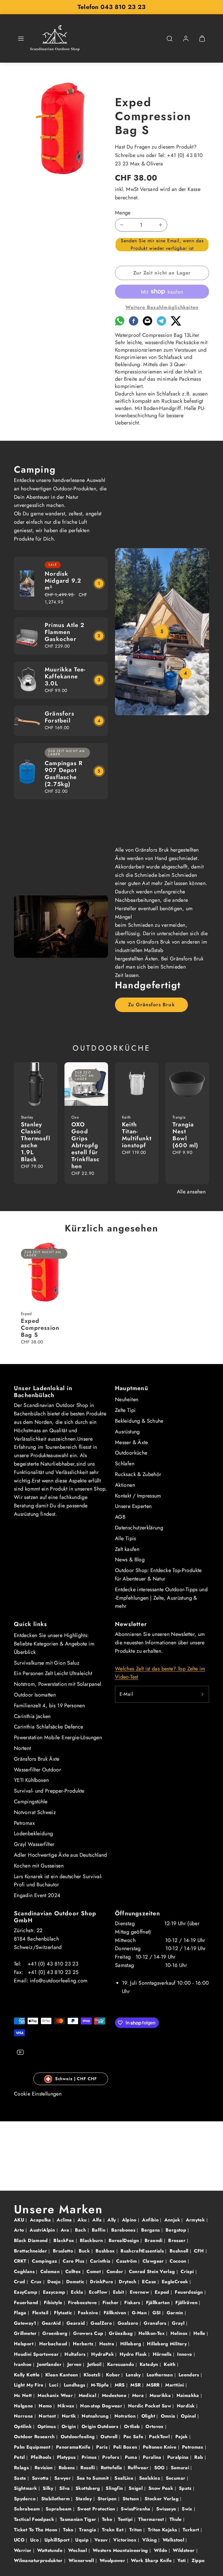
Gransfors (156, 2323)
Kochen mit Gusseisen (39, 1866)
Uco (35, 2540)
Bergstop (177, 2230)
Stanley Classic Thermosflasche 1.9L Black (36, 1142)
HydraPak (103, 2354)
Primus (90, 2457)
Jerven (75, 2364)
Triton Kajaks (163, 2530)
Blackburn (92, 2240)
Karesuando (121, 2364)
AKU (20, 2220)
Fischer (111, 2303)
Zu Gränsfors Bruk (151, 1005)
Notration (126, 2416)
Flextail (41, 2313)
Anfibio (151, 2220)
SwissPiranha (136, 2509)
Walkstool (174, 2540)
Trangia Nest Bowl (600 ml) (186, 1135)
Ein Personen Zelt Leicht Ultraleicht (53, 1673)
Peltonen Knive (160, 2447)
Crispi (188, 2271)
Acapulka (41, 2220)
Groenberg (56, 2333)
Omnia (169, 2416)
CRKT (21, 2261)
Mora (139, 2395)
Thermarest (152, 2519)
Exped (163, 2292)
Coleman (51, 2271)
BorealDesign (125, 2240)
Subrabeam (28, 2509)
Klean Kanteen (62, 2375)
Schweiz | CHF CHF (76, 2079)
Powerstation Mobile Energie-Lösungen (58, 1737)
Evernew (140, 2292)
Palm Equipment (33, 2447)
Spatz (186, 2488)
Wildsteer (185, 2550)
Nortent (23, 1748)
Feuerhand (27, 2303)
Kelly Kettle (28, 2375)
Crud (20, 2282)
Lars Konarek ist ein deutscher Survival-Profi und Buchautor (58, 1881)
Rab (199, 2457)
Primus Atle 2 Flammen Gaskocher (65, 632)
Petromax (24, 1823)
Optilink (24, 2426)
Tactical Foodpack (35, 2519)
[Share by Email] (148, 324)
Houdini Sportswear (37, 2354)
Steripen (108, 2499)
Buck (85, 2251)
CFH (200, 2251)
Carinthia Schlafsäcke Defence (48, 1727)
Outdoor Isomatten (35, 1695)
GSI (157, 2313)
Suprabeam (59, 2509)
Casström (127, 2261)
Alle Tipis (126, 1538)
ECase (150, 2282)
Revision (44, 2468)
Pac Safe (134, 2437)
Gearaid (77, 2323)
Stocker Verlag (162, 2499)
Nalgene (24, 2406)
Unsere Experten (133, 1506)
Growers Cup (89, 2333)
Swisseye (167, 2509)
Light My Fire (29, 2385)
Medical (88, 2395)
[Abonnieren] (202, 1694)
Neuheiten (127, 1399)
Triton (136, 2530)
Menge (123, 213)
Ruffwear (139, 2468)
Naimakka (189, 2395)
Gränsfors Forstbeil (60, 717)
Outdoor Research (35, 2437)
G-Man (140, 2313)
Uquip (83, 2540)
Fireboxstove (83, 2303)
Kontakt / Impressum (138, 1496)
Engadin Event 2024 (37, 1895)
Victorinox (126, 2540)
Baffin (99, 2230)
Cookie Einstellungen (38, 2094)
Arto (20, 2230)
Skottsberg (89, 2488)
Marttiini (175, 2385)
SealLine (125, 2478)
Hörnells (163, 2354)
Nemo (46, 2406)
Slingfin (115, 2488)
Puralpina (179, 2457)
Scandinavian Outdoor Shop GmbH (55, 1917)
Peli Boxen (126, 2447)
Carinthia (101, 2261)
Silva (65, 2488)
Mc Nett (24, 2395)
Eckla (78, 2292)
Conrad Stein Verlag (153, 2271)
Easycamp (55, 2292)
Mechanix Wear (56, 2395)
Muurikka (161, 2395)
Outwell (110, 2437)
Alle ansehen (191, 1192)
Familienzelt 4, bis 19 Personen (49, 1706)
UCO (20, 2540)
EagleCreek (176, 2282)
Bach (81, 2230)
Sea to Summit (93, 2478)
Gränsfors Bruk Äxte (37, 1759)
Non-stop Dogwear (102, 2406)
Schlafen (125, 1464)
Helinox (180, 2333)
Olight (149, 2416)
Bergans (151, 2230)
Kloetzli (93, 2375)
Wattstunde (51, 2550)
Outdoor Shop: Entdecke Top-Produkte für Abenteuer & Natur (158, 1575)
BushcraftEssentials (143, 2251)
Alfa (98, 2220)
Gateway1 (26, 2323)
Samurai (181, 2468)
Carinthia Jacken (32, 1716)
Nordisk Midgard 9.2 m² (63, 581)
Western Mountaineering (121, 2550)
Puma (132, 2457)
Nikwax (67, 2406)
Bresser (178, 2240)
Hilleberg (132, 2344)
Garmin (176, 2313)
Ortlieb (133, 2426)
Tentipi (126, 2519)
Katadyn (150, 2364)
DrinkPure (102, 2282)
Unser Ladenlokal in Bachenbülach (43, 1392)
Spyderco (25, 2499)
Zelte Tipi (125, 1410)
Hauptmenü (132, 1388)
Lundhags (75, 2385)
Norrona (24, 2416)
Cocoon (179, 2261)
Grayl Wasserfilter (34, 1844)
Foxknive (89, 2313)
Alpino (130, 2220)
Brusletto (64, 2251)
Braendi (154, 2240)
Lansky (134, 2375)
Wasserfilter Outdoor (37, 1770)
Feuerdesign (189, 2292)
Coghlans (25, 2271)
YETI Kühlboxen (31, 1780)
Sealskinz (150, 2478)
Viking (150, 2540)
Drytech (128, 2282)
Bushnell (180, 2251)
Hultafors (76, 2354)
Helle (200, 2333)
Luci (54, 2385)
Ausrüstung (127, 1432)
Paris (102, 2447)
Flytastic (64, 2313)
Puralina (153, 2457)
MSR (136, 2385)
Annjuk (173, 2220)
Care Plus (74, 2261)
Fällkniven (116, 2313)
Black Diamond (32, 2240)
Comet (94, 2271)
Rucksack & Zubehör (138, 1474)
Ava (66, 2230)
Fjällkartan (159, 2303)
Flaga (21, 2313)
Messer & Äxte (132, 1442)
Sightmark (26, 2488)
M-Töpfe (101, 2385)
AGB (120, 1517)
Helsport (24, 2344)
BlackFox (64, 2240)
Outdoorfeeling (79, 2437)
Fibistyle (54, 2303)
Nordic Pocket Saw (150, 2406)
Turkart (192, 2530)
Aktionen (125, 1485)
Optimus (47, 2426)
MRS (121, 2385)
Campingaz (45, 2261)
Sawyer (63, 2478)
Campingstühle (31, 1802)
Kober (114, 2375)
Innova (185, 2354)
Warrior (24, 2550)
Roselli (88, 2468)
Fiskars (133, 2303)
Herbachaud (54, 2344)
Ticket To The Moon (36, 2530)
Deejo (55, 2282)
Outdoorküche (131, 1453)
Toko (69, 2530)
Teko (108, 2519)
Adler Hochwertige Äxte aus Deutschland (61, 1855)
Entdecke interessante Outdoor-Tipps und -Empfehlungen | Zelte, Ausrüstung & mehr (161, 1598)
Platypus (67, 2457)
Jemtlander (50, 2364)
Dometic (76, 2282)
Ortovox (155, 2426)
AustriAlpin (43, 2230)
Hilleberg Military (168, 2344)
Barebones (124, 2230)
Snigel (136, 2488)
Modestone (115, 2395)
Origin (70, 2426)
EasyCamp (26, 2292)
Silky (49, 2488)
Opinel (189, 2416)
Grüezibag (122, 2333)
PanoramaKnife (74, 2447)
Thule (176, 2519)
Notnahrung (96, 2416)
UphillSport (58, 2540)
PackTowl (160, 2437)
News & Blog (130, 1560)
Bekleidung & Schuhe (139, 1421)
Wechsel (78, 2550)
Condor (116, 2271)
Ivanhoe (24, 2364)
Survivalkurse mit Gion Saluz (47, 1663)
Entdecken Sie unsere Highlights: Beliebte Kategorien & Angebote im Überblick (54, 1644)
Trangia (88, 2530)
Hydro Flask (134, 2354)
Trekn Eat (114, 2530)
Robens (68, 2468)
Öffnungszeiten (137, 1913)
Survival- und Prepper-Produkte (49, 1791)
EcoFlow (99, 2292)
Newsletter (131, 1624)
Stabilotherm (56, 2499)
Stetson (132, 2499)
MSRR (154, 2385)
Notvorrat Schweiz (35, 1812)
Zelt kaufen (127, 1549)
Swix (188, 2509)
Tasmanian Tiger (79, 2519)
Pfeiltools (42, 2457)
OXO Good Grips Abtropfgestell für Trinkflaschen (86, 1145)
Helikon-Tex (152, 2333)
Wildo (161, 2550)
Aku (83, 2220)
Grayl (179, 2323)
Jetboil (95, 2364)
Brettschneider (31, 2251)
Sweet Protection (97, 2509)
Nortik (70, 2416)
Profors (111, 2457)
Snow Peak (162, 2488)
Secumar (176, 2478)
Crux (37, 2282)
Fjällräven (187, 2303)
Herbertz (84, 2344)
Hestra (108, 2344)
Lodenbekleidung (33, 1833)
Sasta (21, 2478)
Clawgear (154, 2261)
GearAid (52, 2323)
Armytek (196, 2220)
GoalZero (102, 2323)
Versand (149, 189)
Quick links (30, 1624)
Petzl (20, 2457)
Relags (22, 2468)
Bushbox (106, 2251)
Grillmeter (26, 2333)
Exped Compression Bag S (40, 1328)
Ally (113, 2220)
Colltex (74, 2271)
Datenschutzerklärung (139, 1528)
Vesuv (102, 2540)
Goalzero (129, 2323)
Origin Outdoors (101, 2426)
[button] (21, 39)
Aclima (65, 2220)
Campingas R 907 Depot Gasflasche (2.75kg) (64, 774)
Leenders (190, 2375)
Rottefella (112, 2468)
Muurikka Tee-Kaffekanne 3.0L (65, 676)
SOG (160, 2468)
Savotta (41, 2478)
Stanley (84, 2499)
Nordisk (187, 2406)
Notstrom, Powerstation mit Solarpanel (57, 1684)
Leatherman (161, 2375)
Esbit (119, 2292)
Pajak (182, 2437)
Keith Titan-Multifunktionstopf (137, 1135)
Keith (170, 2364)
